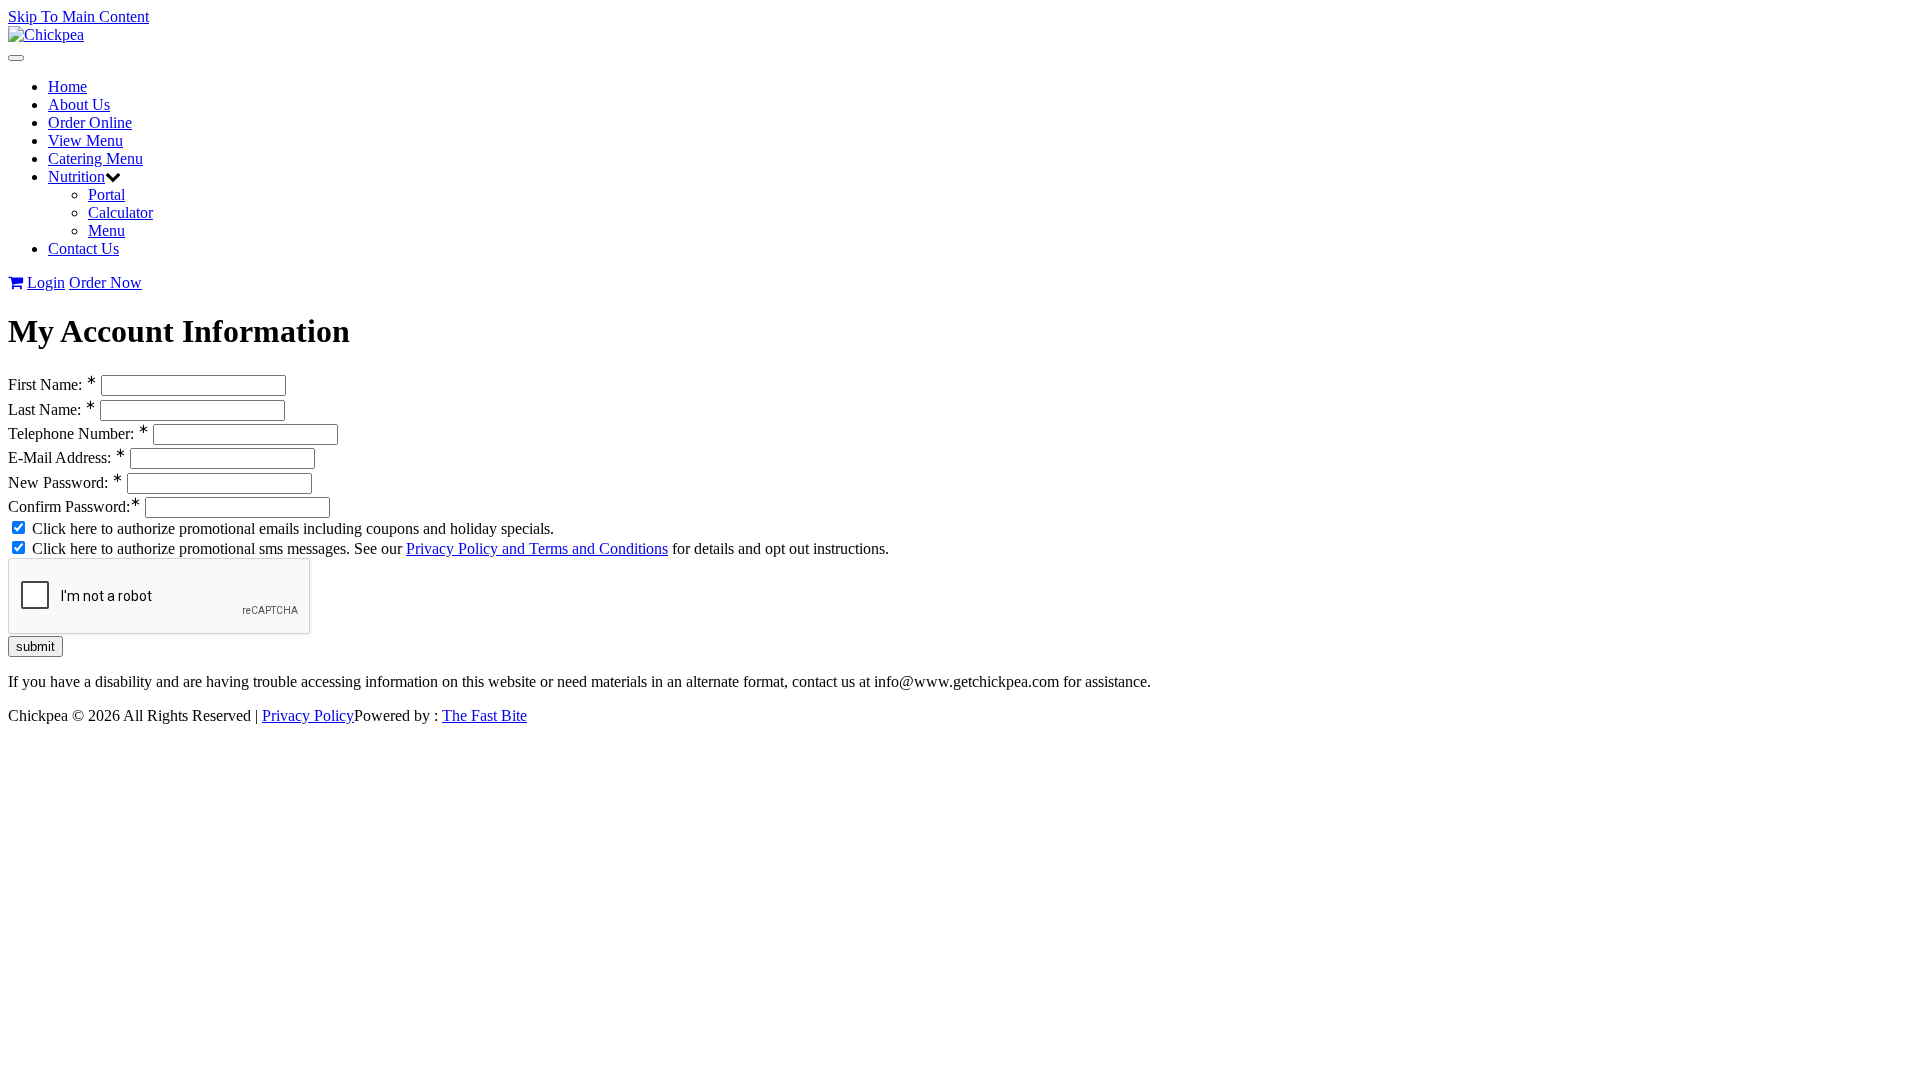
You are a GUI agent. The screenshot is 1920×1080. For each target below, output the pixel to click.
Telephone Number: (78, 433)
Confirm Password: (74, 506)
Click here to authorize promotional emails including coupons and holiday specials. (291, 528)
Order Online (90, 122)
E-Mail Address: (67, 457)
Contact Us (83, 248)
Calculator (120, 212)
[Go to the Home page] (46, 34)
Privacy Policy (308, 715)
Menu (106, 230)
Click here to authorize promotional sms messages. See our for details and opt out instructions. (458, 548)
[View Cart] (15, 282)
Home (67, 86)
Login (46, 282)
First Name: (52, 384)
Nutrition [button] (76, 176)
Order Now (105, 282)
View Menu (85, 140)
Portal (106, 194)
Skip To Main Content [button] (78, 16)
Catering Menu (95, 158)
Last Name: (52, 409)
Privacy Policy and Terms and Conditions (537, 548)
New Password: (65, 482)
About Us (79, 104)
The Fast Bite (484, 715)
